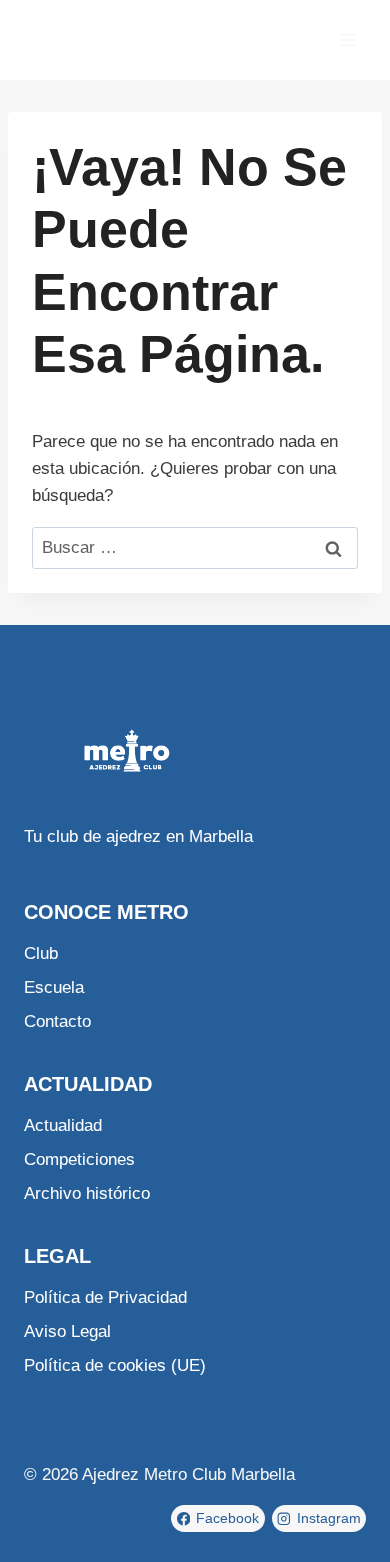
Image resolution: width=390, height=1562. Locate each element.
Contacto (57, 1021)
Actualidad (63, 1125)
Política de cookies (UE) (115, 1365)
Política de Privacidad (105, 1297)
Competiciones (79, 1159)
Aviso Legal (67, 1331)
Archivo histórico (87, 1193)
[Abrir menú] (347, 39)
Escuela (54, 987)
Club (41, 953)
